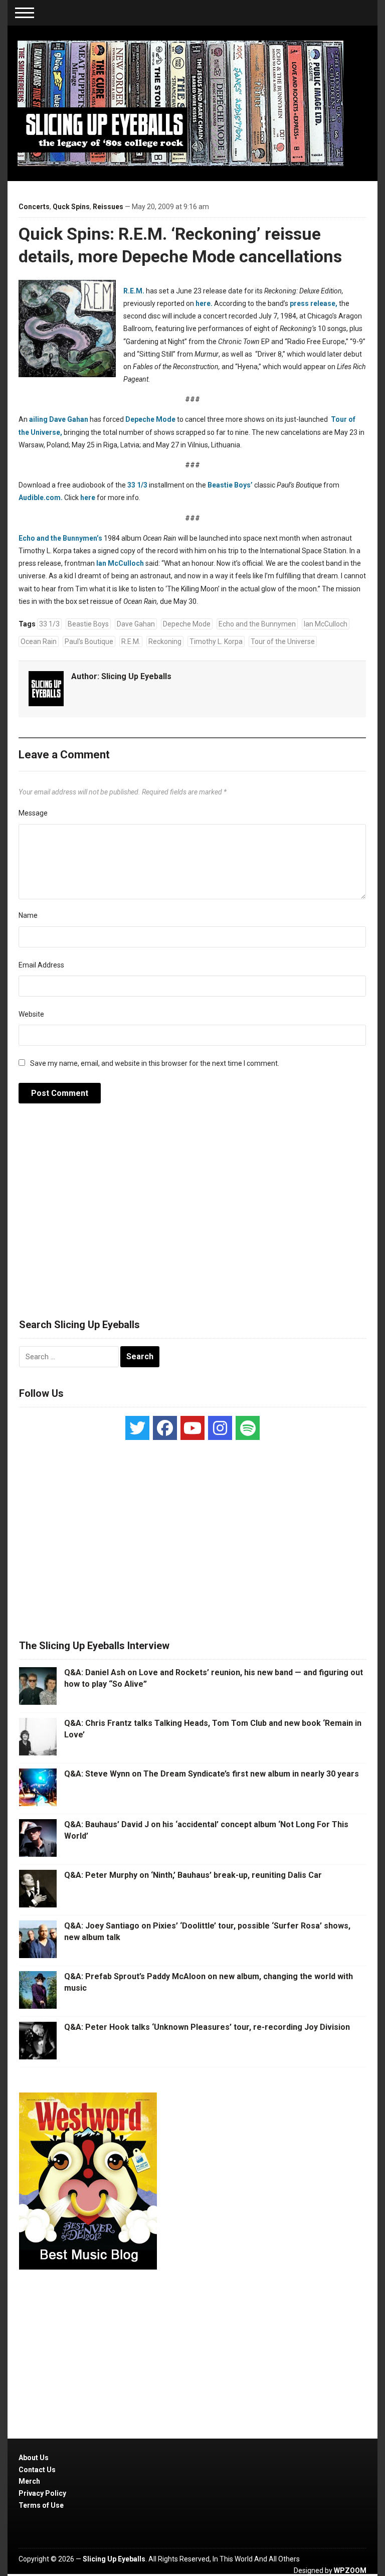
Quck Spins (71, 207)
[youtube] (192, 1428)
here (88, 498)
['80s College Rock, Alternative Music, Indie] (180, 103)
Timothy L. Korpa (216, 641)
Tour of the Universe (283, 641)
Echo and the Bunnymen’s (61, 538)
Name (28, 915)
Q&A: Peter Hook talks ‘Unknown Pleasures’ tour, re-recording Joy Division (207, 2027)
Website (31, 1014)
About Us (34, 2458)
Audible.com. (41, 498)
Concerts (34, 207)
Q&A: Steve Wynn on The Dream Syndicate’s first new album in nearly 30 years (212, 1774)
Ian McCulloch (120, 563)
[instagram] (220, 1428)
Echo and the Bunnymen (257, 624)
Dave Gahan (136, 624)
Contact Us (37, 2470)
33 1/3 (137, 485)
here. (205, 303)
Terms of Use (41, 2505)
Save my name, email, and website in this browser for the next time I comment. (155, 1063)
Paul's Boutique (89, 641)
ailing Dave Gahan (59, 419)
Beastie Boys (88, 624)
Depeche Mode (150, 419)
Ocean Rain (39, 641)
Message (33, 813)
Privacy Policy (42, 2493)
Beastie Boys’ (230, 485)
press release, (314, 303)
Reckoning (165, 641)
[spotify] (248, 1428)
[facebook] (165, 1428)
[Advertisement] (192, 1216)
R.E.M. (134, 291)
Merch (29, 2481)
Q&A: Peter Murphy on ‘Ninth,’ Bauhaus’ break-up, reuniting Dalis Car (193, 1875)
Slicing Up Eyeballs (136, 676)
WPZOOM (350, 2570)
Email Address (41, 965)
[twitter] (137, 1428)
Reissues (108, 207)
